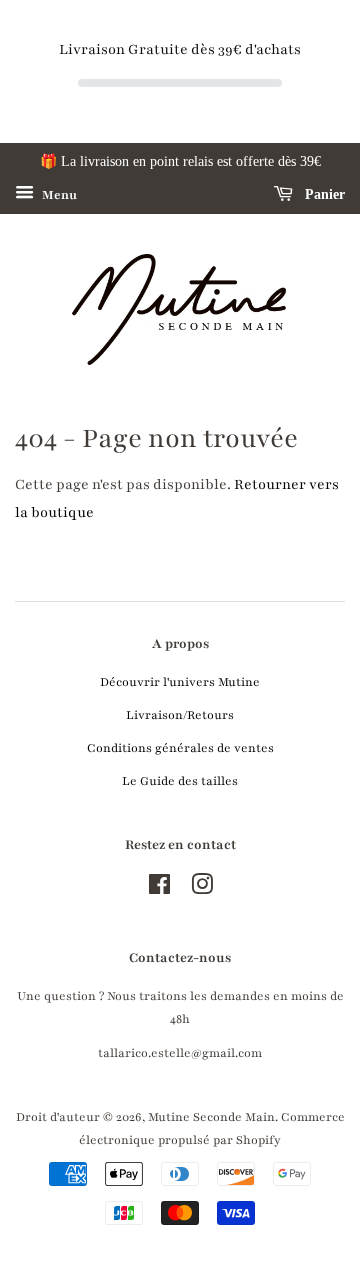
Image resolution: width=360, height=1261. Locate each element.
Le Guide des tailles (180, 781)
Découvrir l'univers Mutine (180, 682)
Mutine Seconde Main (211, 1117)
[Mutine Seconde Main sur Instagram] (202, 889)
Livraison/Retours (180, 715)
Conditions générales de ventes (180, 748)
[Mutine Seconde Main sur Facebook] (159, 889)
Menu (58, 195)
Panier (323, 194)
